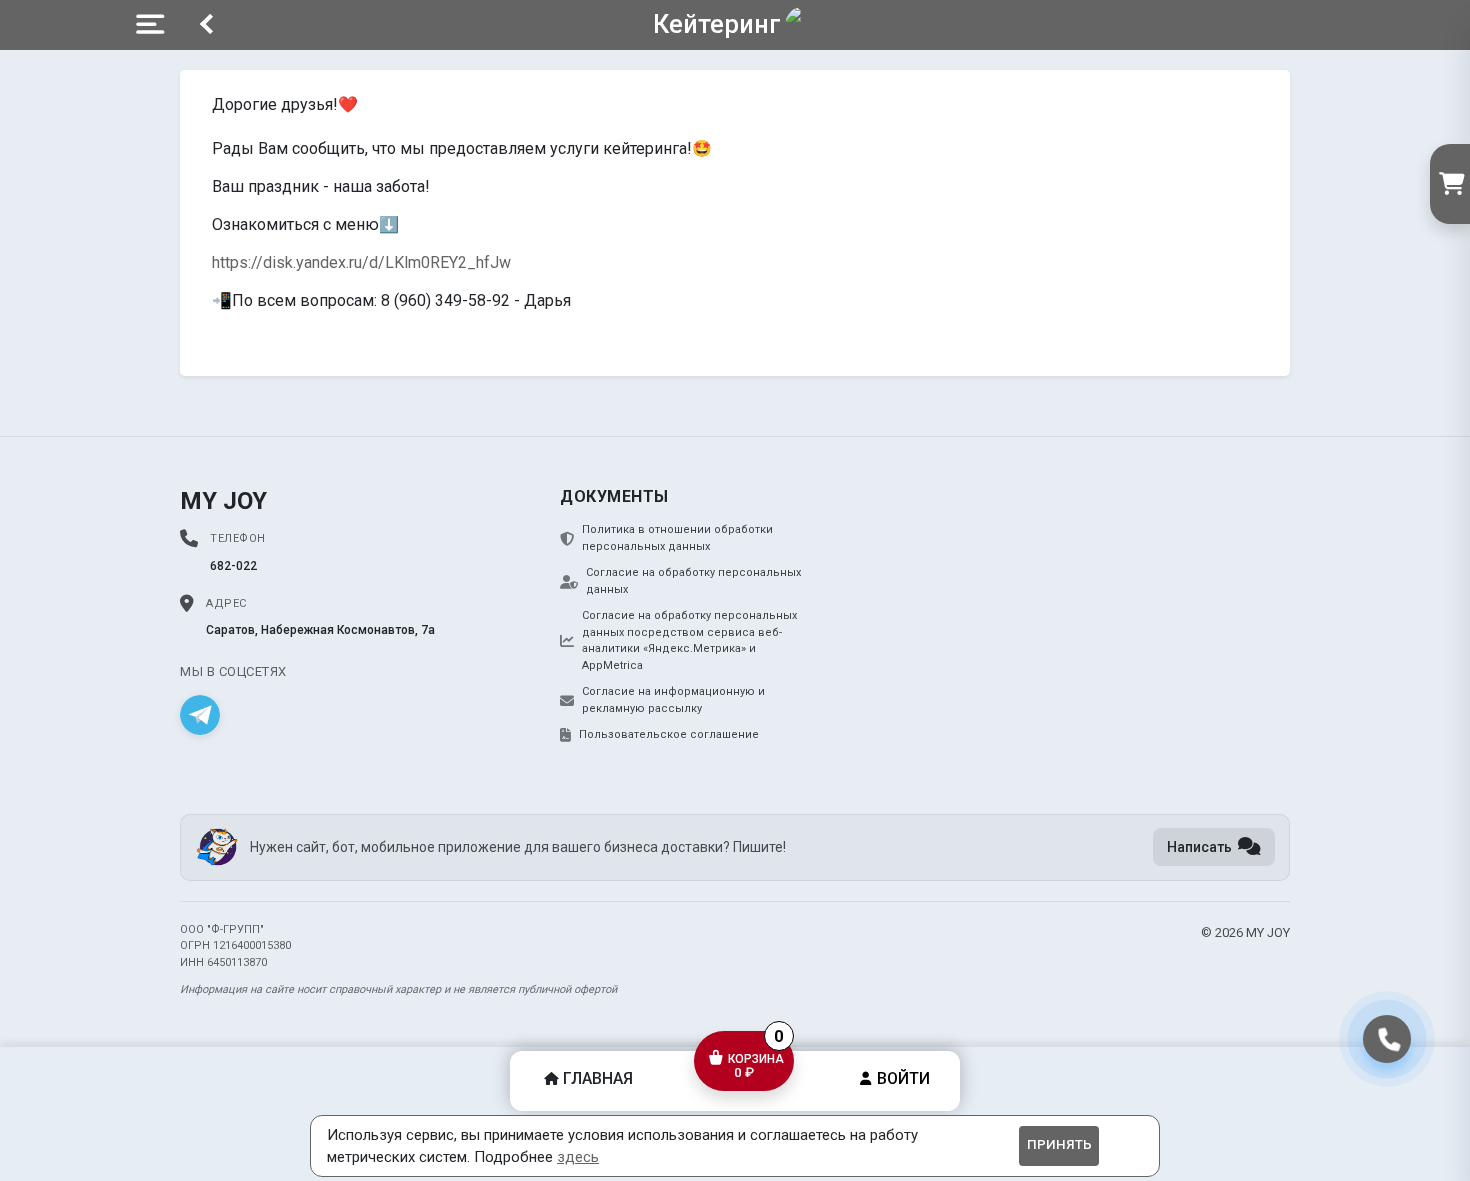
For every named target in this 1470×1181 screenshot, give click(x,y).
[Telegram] (200, 715)
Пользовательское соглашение (669, 734)
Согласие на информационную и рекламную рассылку (673, 700)
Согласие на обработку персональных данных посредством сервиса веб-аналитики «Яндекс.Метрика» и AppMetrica (689, 640)
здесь (578, 1157)
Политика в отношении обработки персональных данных (677, 538)
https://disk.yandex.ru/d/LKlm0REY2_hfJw (361, 262)
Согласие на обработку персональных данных (693, 581)
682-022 (233, 566)
